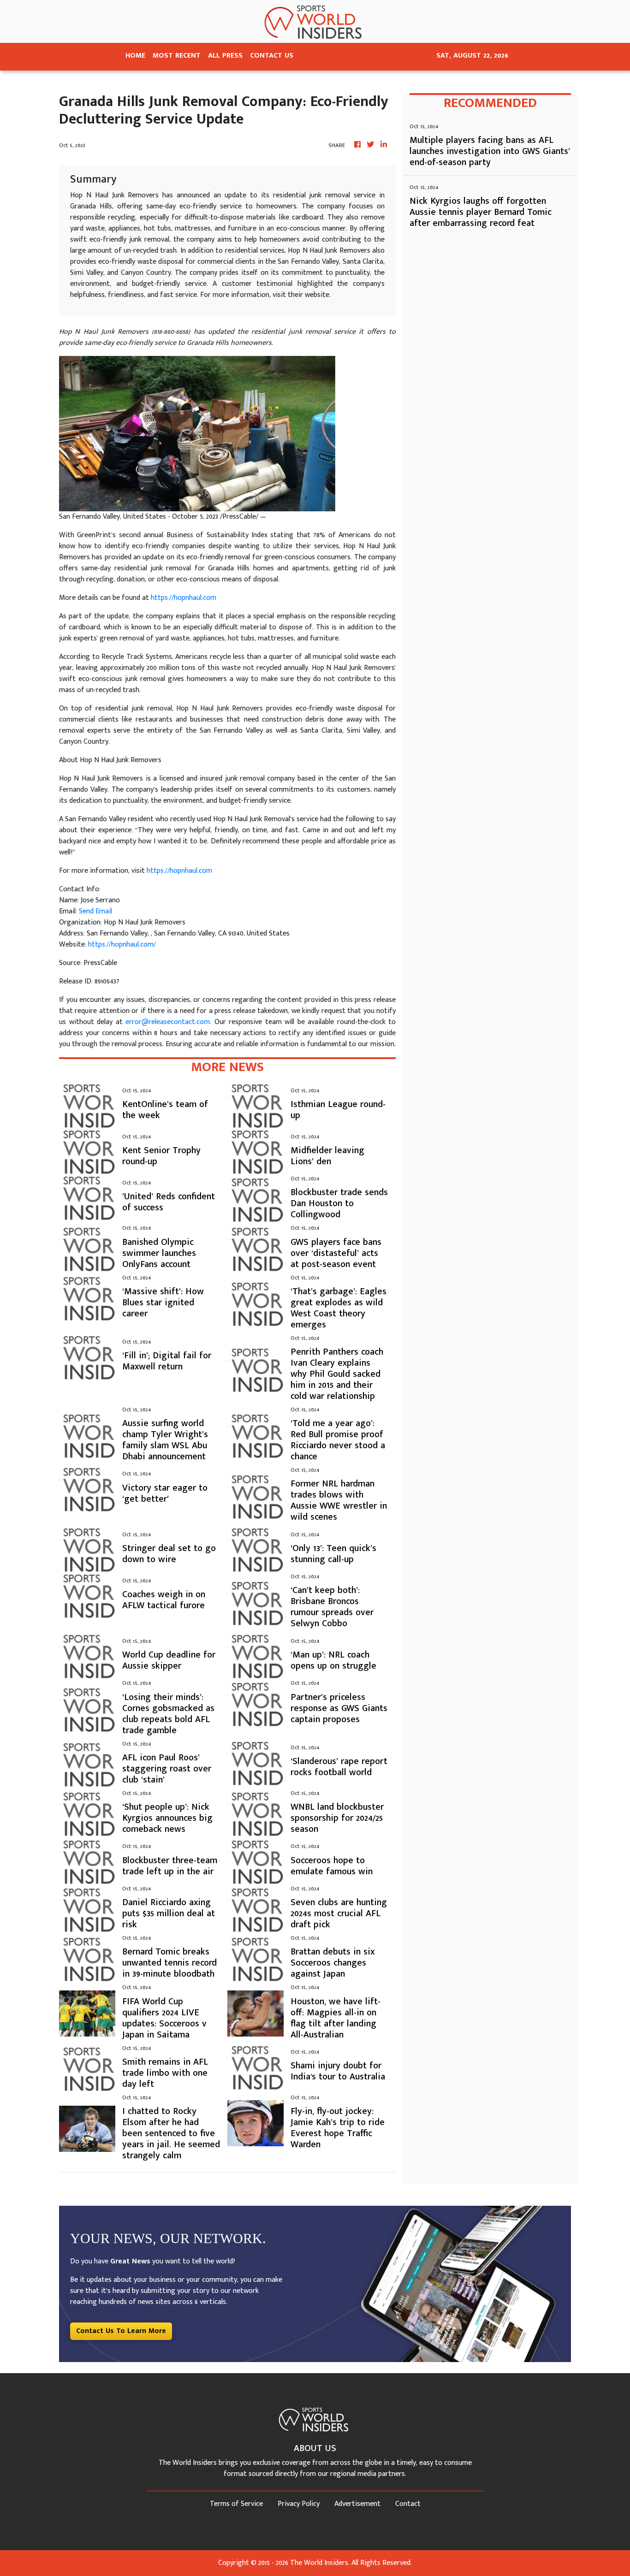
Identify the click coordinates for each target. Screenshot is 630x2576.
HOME (135, 56)
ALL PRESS (225, 56)
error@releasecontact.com (168, 1022)
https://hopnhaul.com (184, 598)
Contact (408, 2504)
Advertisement (357, 2504)
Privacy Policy (299, 2504)
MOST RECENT (177, 56)
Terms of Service (236, 2504)
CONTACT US (272, 56)
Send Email (95, 911)
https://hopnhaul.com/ (122, 945)
